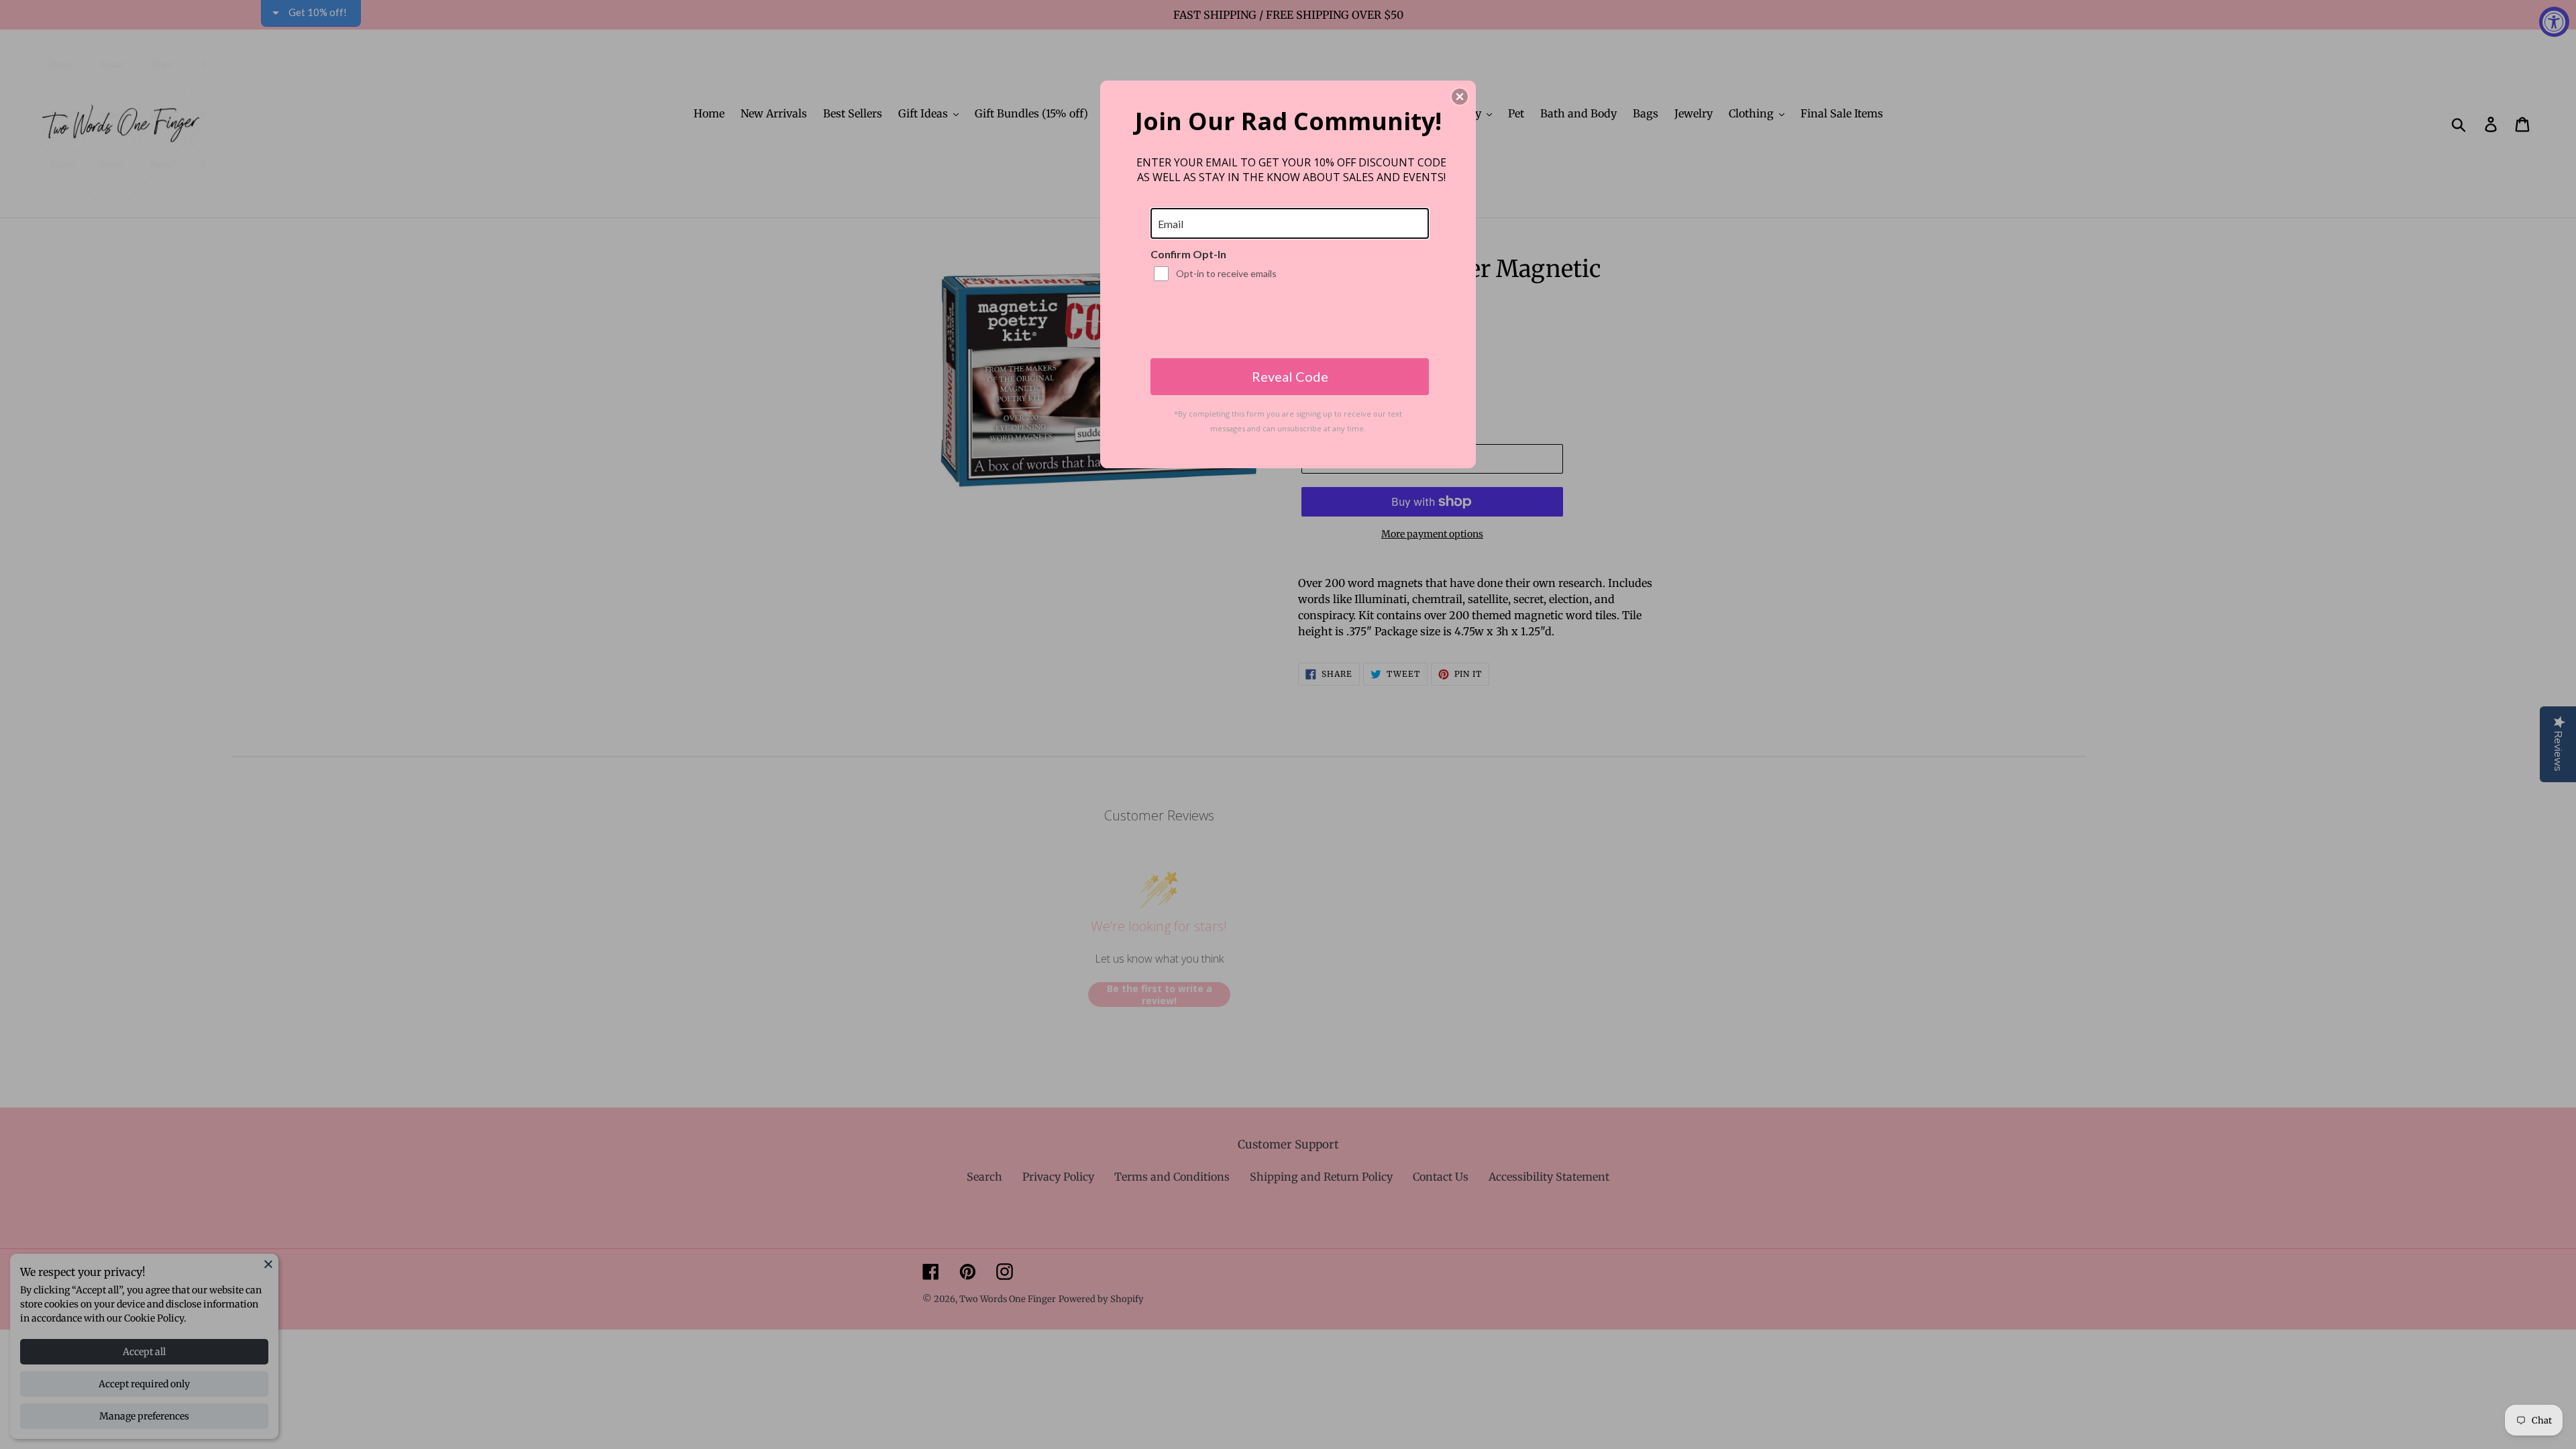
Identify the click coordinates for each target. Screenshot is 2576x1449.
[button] (1460, 97)
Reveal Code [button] (1290, 376)
